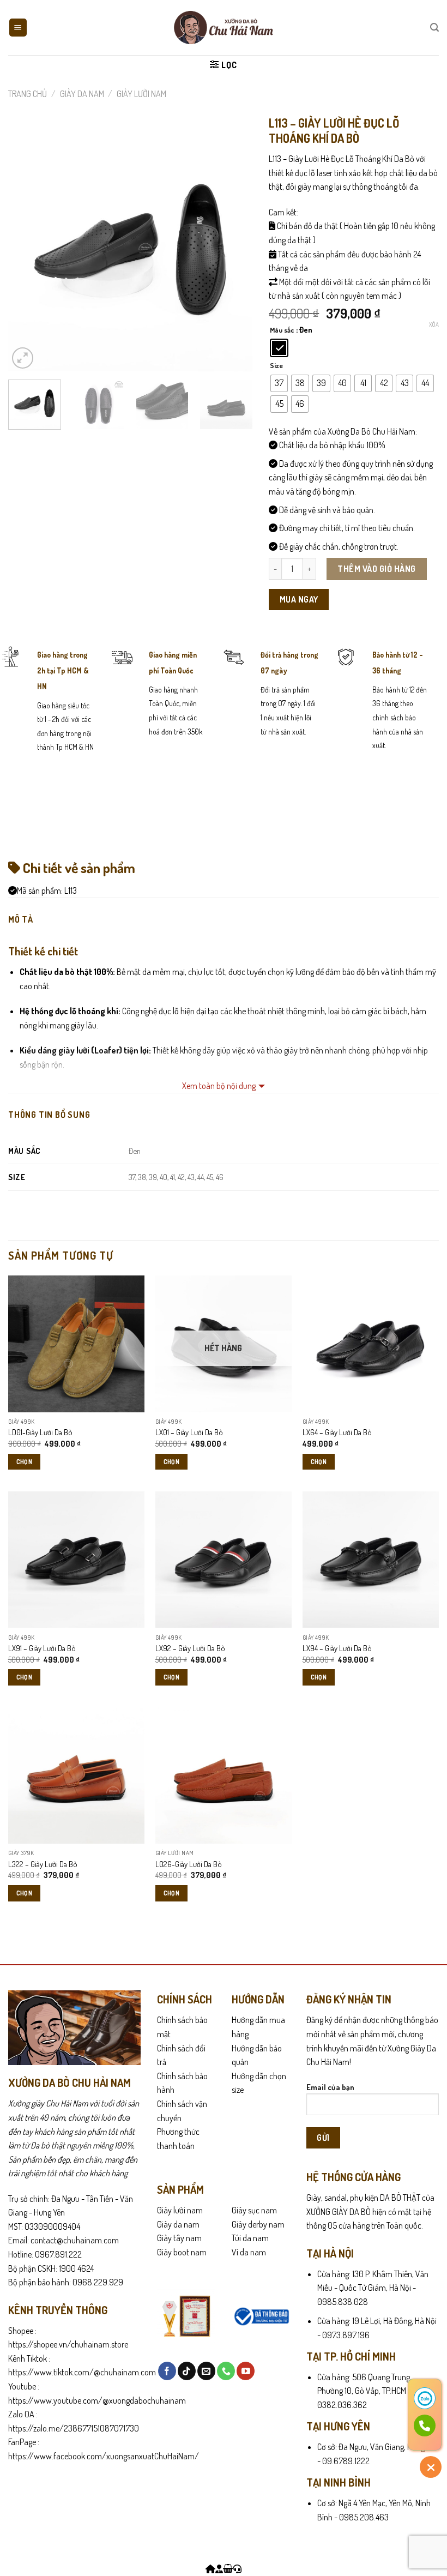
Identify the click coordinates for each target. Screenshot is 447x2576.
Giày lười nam (180, 2210)
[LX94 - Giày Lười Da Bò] (371, 1560)
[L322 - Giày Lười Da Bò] (76, 1775)
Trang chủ (28, 94)
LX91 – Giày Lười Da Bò (42, 1648)
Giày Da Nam (82, 94)
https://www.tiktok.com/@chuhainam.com (82, 2372)
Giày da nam (178, 2224)
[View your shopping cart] (228, 2569)
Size (276, 366)
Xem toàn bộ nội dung (219, 1086)
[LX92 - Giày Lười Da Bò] (224, 1560)
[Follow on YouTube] (246, 2371)
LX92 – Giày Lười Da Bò (190, 1648)
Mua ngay (299, 599)
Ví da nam (249, 2252)
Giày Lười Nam (141, 94)
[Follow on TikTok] (187, 2371)
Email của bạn (330, 2087)
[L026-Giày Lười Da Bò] (224, 1775)
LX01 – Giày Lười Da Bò (189, 1432)
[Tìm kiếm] (434, 28)
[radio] (279, 348)
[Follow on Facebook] (167, 2371)
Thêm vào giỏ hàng (376, 569)
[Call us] (226, 2371)
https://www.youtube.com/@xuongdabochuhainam (97, 2400)
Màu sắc (282, 330)
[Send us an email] (206, 2371)
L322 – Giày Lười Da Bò (43, 1864)
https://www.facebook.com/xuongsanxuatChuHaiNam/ (104, 2456)
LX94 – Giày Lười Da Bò (337, 1648)
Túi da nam (250, 2238)
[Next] (234, 249)
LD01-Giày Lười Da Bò (40, 1432)
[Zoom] (23, 358)
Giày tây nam (179, 2238)
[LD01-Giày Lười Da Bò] (76, 1344)
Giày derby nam (258, 2224)
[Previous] (27, 249)
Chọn (24, 1462)
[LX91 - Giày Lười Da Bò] (76, 1560)
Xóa (434, 324)
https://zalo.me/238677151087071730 (74, 2428)
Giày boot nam (182, 2252)
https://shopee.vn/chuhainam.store (68, 2344)
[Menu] (18, 28)
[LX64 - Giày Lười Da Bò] (371, 1344)
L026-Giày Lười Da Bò (189, 1864)
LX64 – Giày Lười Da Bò (337, 1432)
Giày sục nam (254, 2210)
